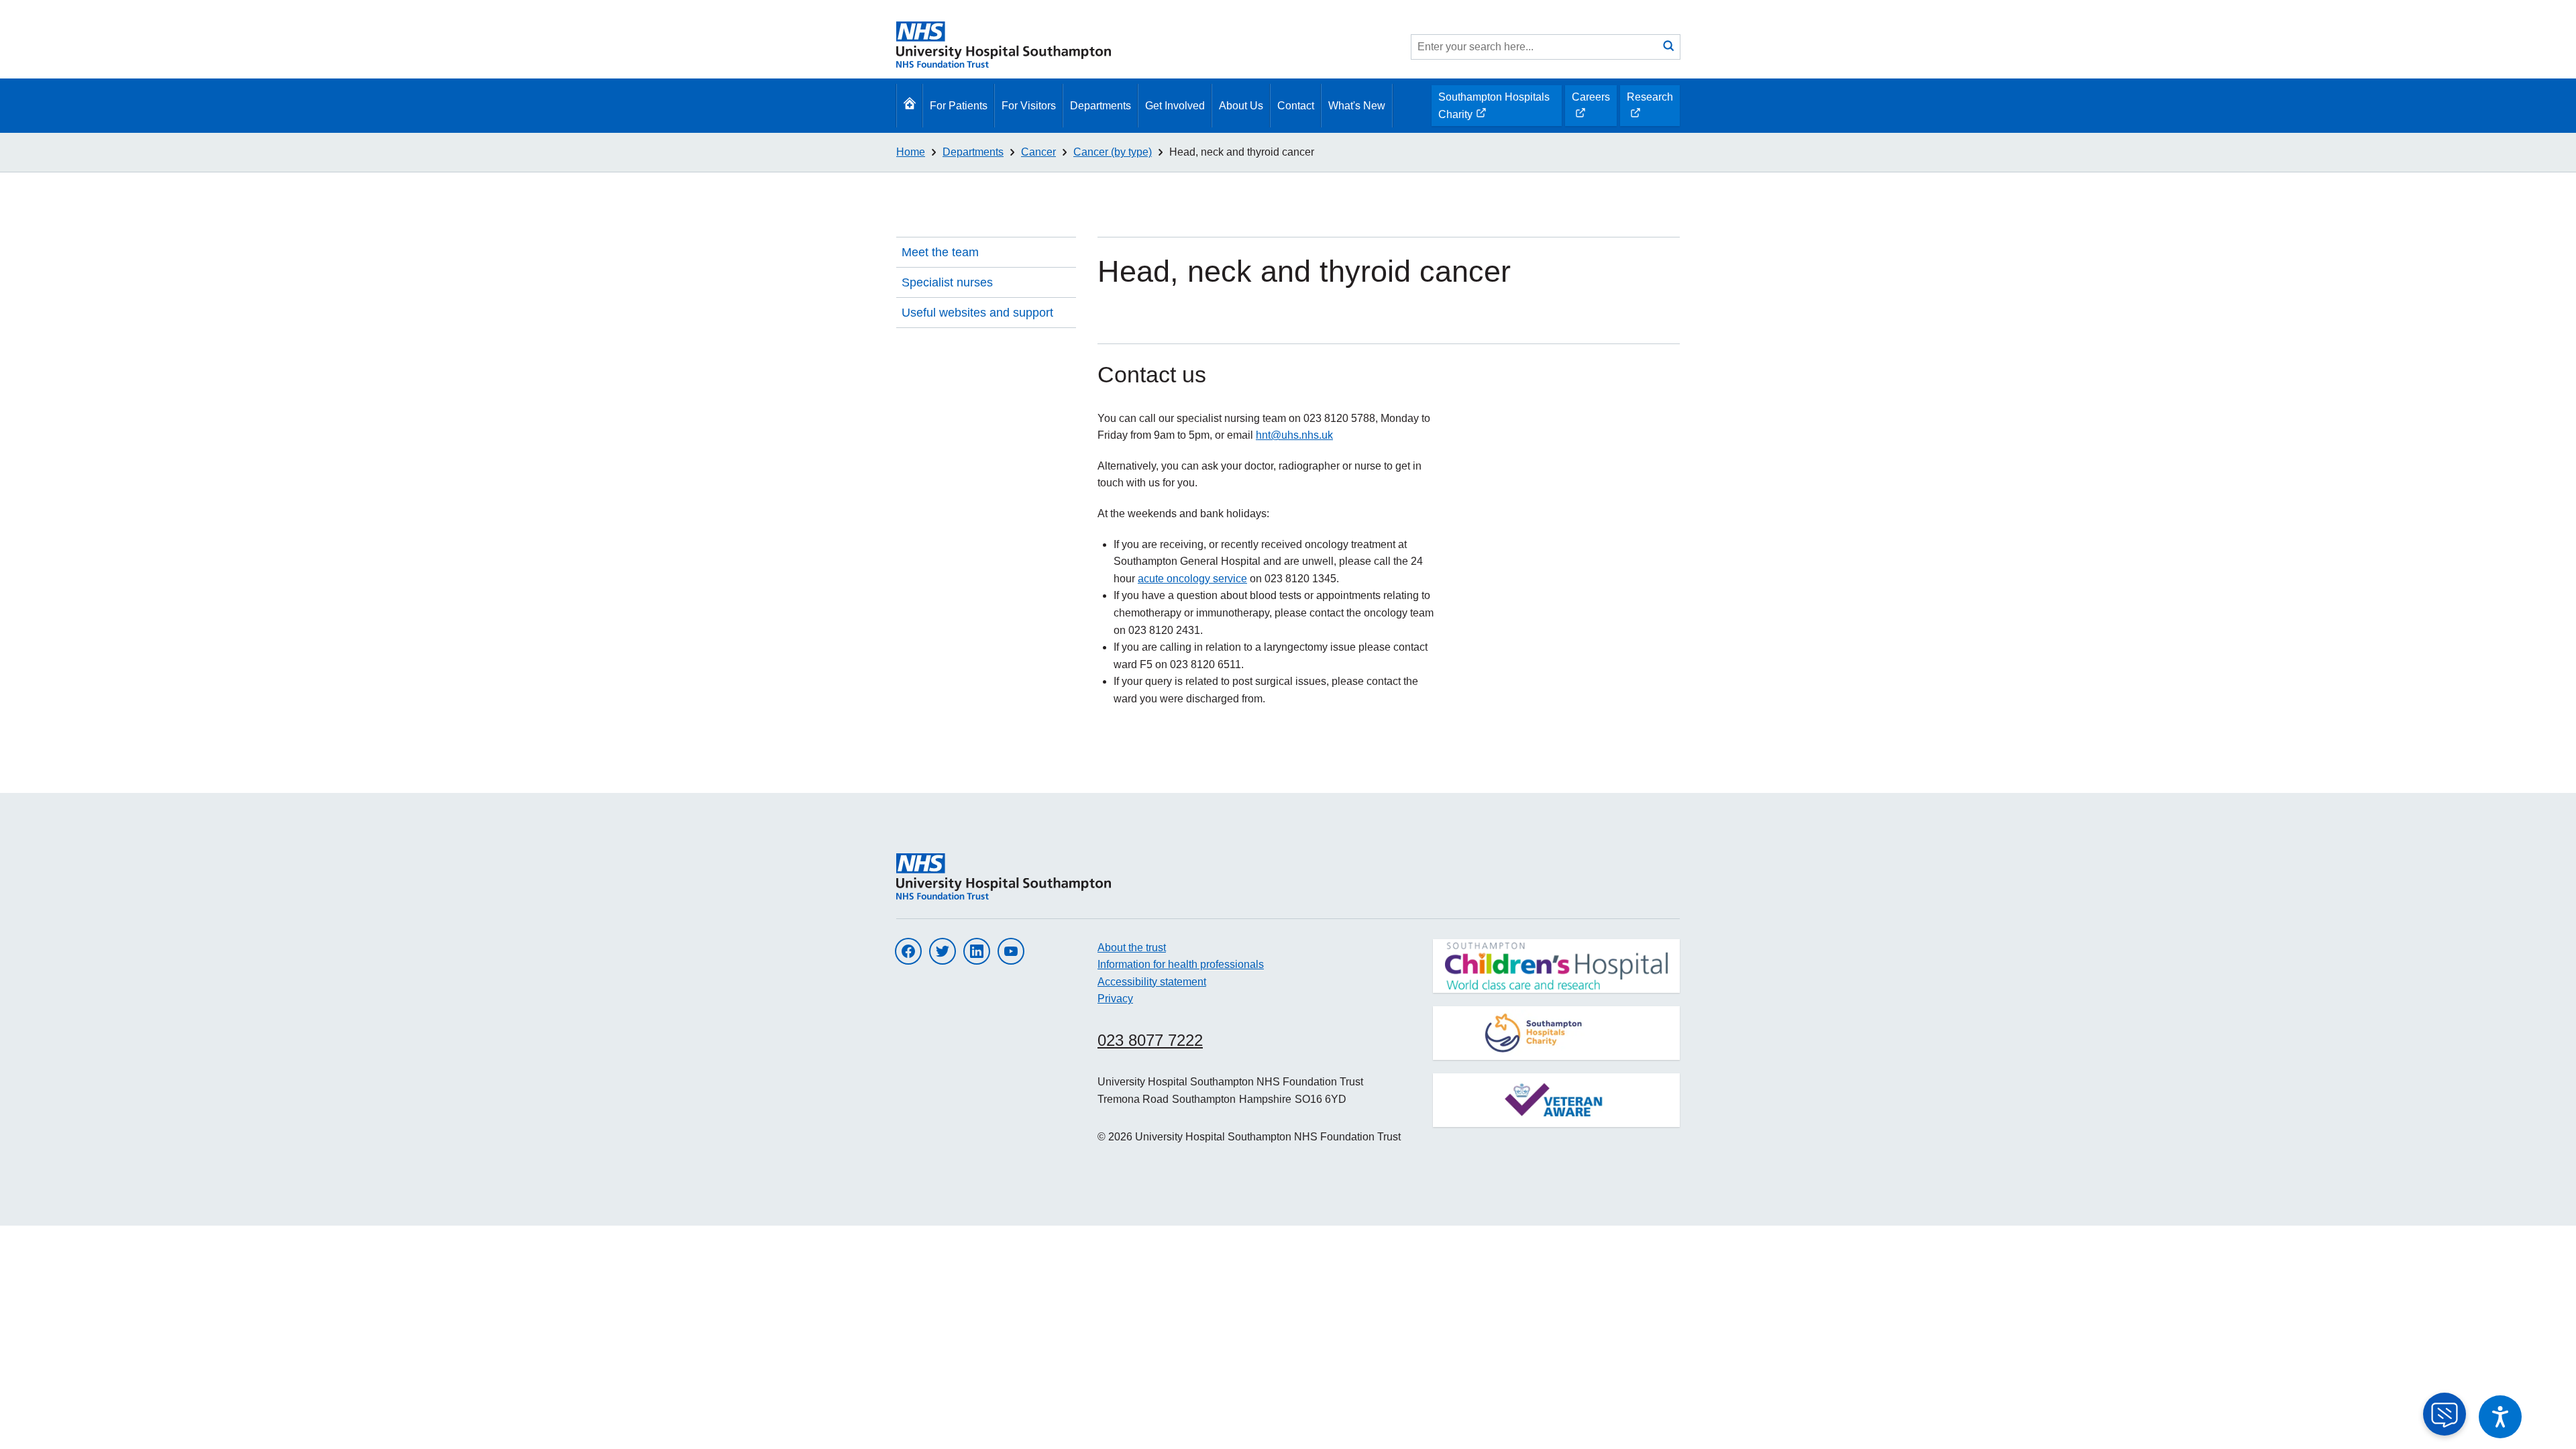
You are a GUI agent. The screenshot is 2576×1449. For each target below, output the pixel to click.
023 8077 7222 (1150, 1040)
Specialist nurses (947, 282)
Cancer (1038, 152)
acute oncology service (1192, 579)
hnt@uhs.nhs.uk (1294, 435)
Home (911, 152)
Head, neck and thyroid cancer (1242, 152)
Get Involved (1175, 106)
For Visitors (1029, 106)
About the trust (1132, 948)
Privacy (1115, 999)
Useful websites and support (977, 313)
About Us (1241, 106)
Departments (1101, 106)
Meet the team (940, 252)
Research (1650, 109)
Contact (1296, 106)
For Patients (959, 106)
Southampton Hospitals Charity (1494, 109)
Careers (1591, 109)
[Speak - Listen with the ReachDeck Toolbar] (2500, 1417)
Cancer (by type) (1113, 152)
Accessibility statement (1152, 982)
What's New (1357, 106)
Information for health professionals (1181, 964)
